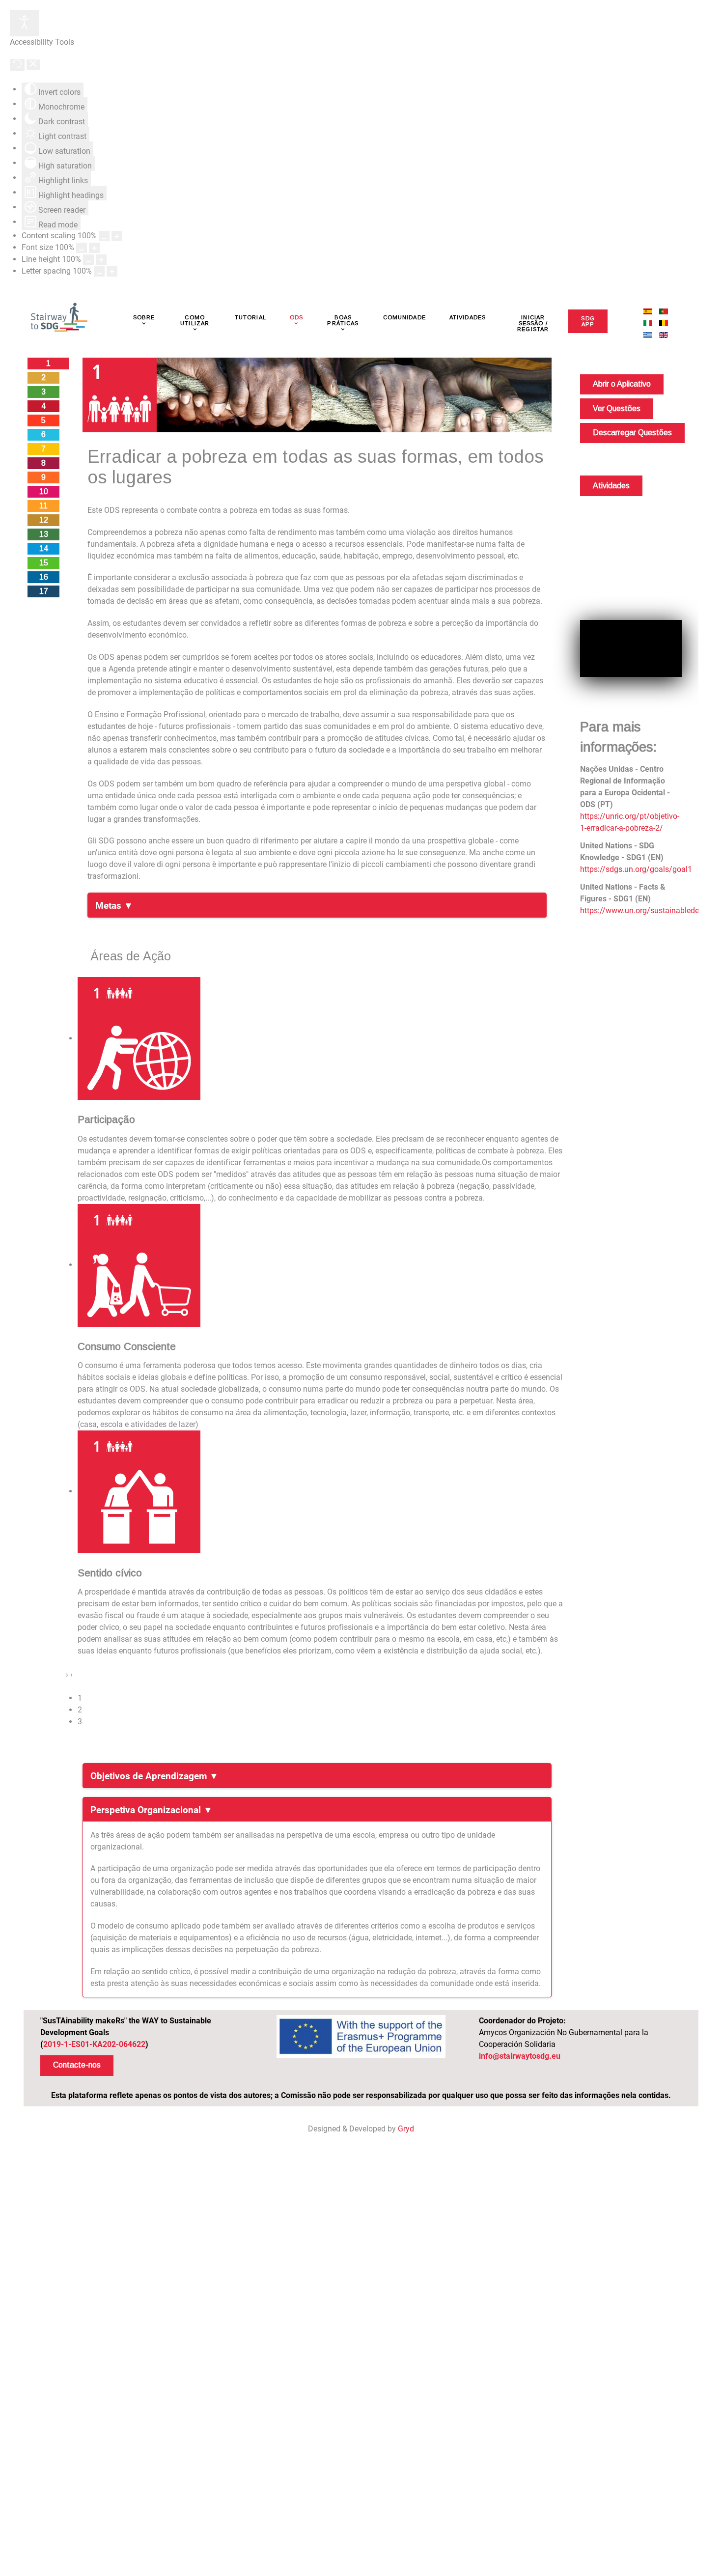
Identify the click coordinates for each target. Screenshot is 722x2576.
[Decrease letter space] (99, 271)
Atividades (611, 486)
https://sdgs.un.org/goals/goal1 (636, 869)
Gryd (406, 2129)
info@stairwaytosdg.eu (520, 2056)
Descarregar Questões (632, 433)
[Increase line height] (101, 260)
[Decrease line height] (88, 260)
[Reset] (17, 65)
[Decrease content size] (104, 236)
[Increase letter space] (112, 271)
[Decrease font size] (82, 248)
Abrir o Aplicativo (622, 384)
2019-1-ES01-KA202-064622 (94, 2044)
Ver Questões (617, 408)
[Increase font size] (94, 248)
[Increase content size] (117, 236)
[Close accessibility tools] (33, 65)
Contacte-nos (77, 2065)
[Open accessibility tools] (25, 23)
